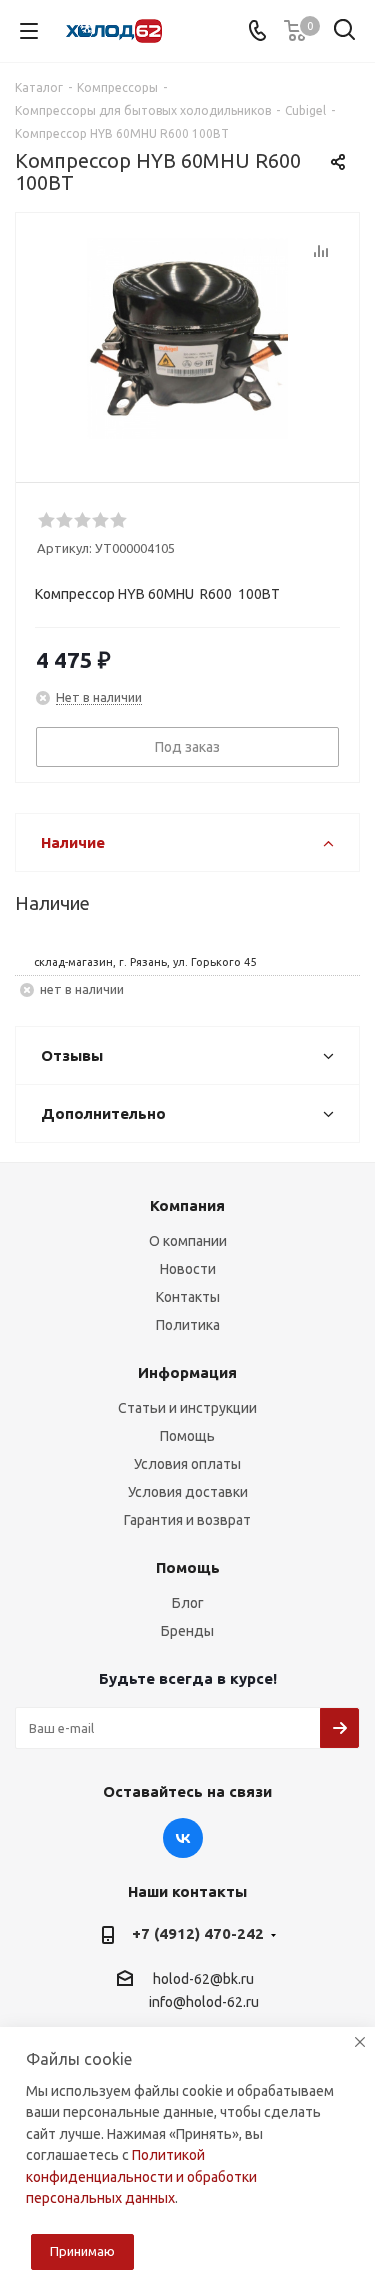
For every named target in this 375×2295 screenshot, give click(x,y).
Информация (187, 1372)
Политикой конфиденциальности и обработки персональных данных (141, 2176)
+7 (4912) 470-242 (198, 1933)
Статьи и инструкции (187, 1408)
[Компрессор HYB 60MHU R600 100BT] (187, 338)
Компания (187, 1205)
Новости (188, 1269)
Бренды (187, 1631)
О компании (188, 1241)
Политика (188, 1325)
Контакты (188, 1297)
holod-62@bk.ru (203, 1979)
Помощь (187, 1436)
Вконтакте (183, 1838)
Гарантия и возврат (187, 1520)
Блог (188, 1603)
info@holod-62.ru (204, 2003)
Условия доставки (188, 1492)
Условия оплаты (187, 1464)
